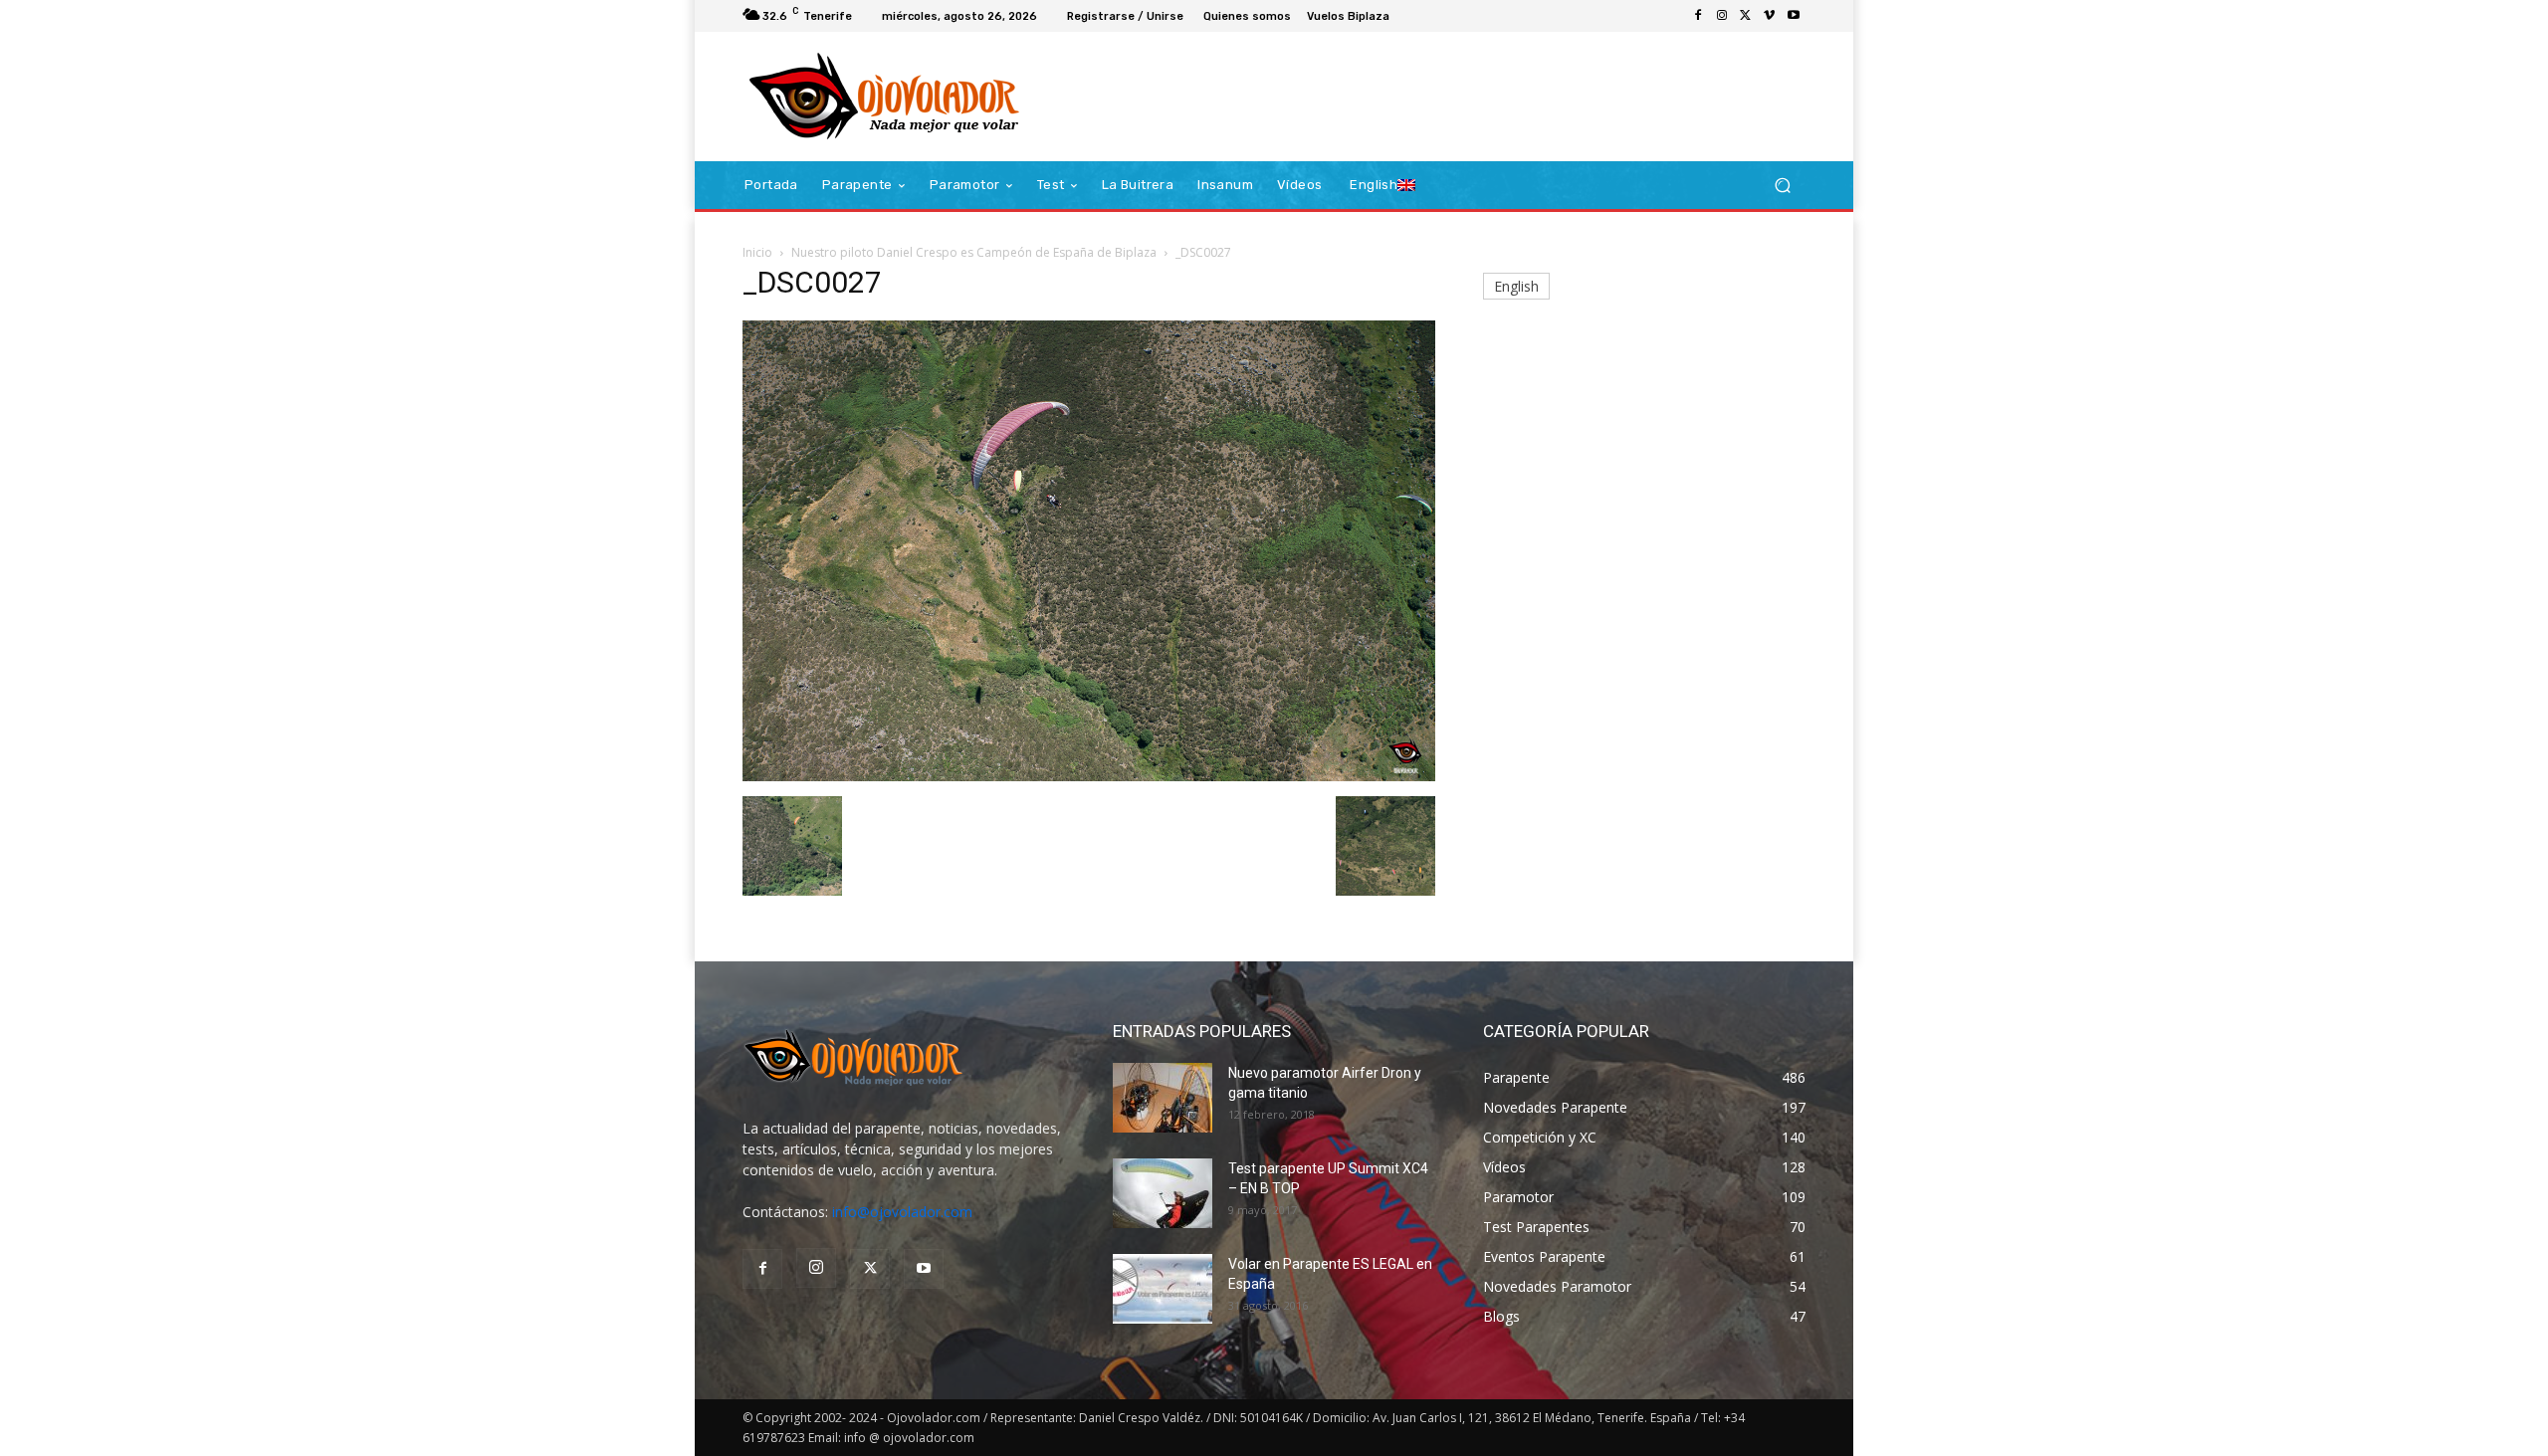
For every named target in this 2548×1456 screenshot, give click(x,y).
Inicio (757, 252)
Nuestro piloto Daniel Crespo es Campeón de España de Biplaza (974, 252)
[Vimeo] (1770, 16)
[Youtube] (1794, 16)
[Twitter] (1746, 16)
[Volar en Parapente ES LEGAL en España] (1163, 1289)
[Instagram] (1722, 16)
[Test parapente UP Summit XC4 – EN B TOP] (1163, 1193)
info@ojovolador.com (902, 1212)
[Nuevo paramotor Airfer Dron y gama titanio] (1163, 1098)
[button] (1782, 186)
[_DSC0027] (1089, 776)
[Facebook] (1698, 16)
